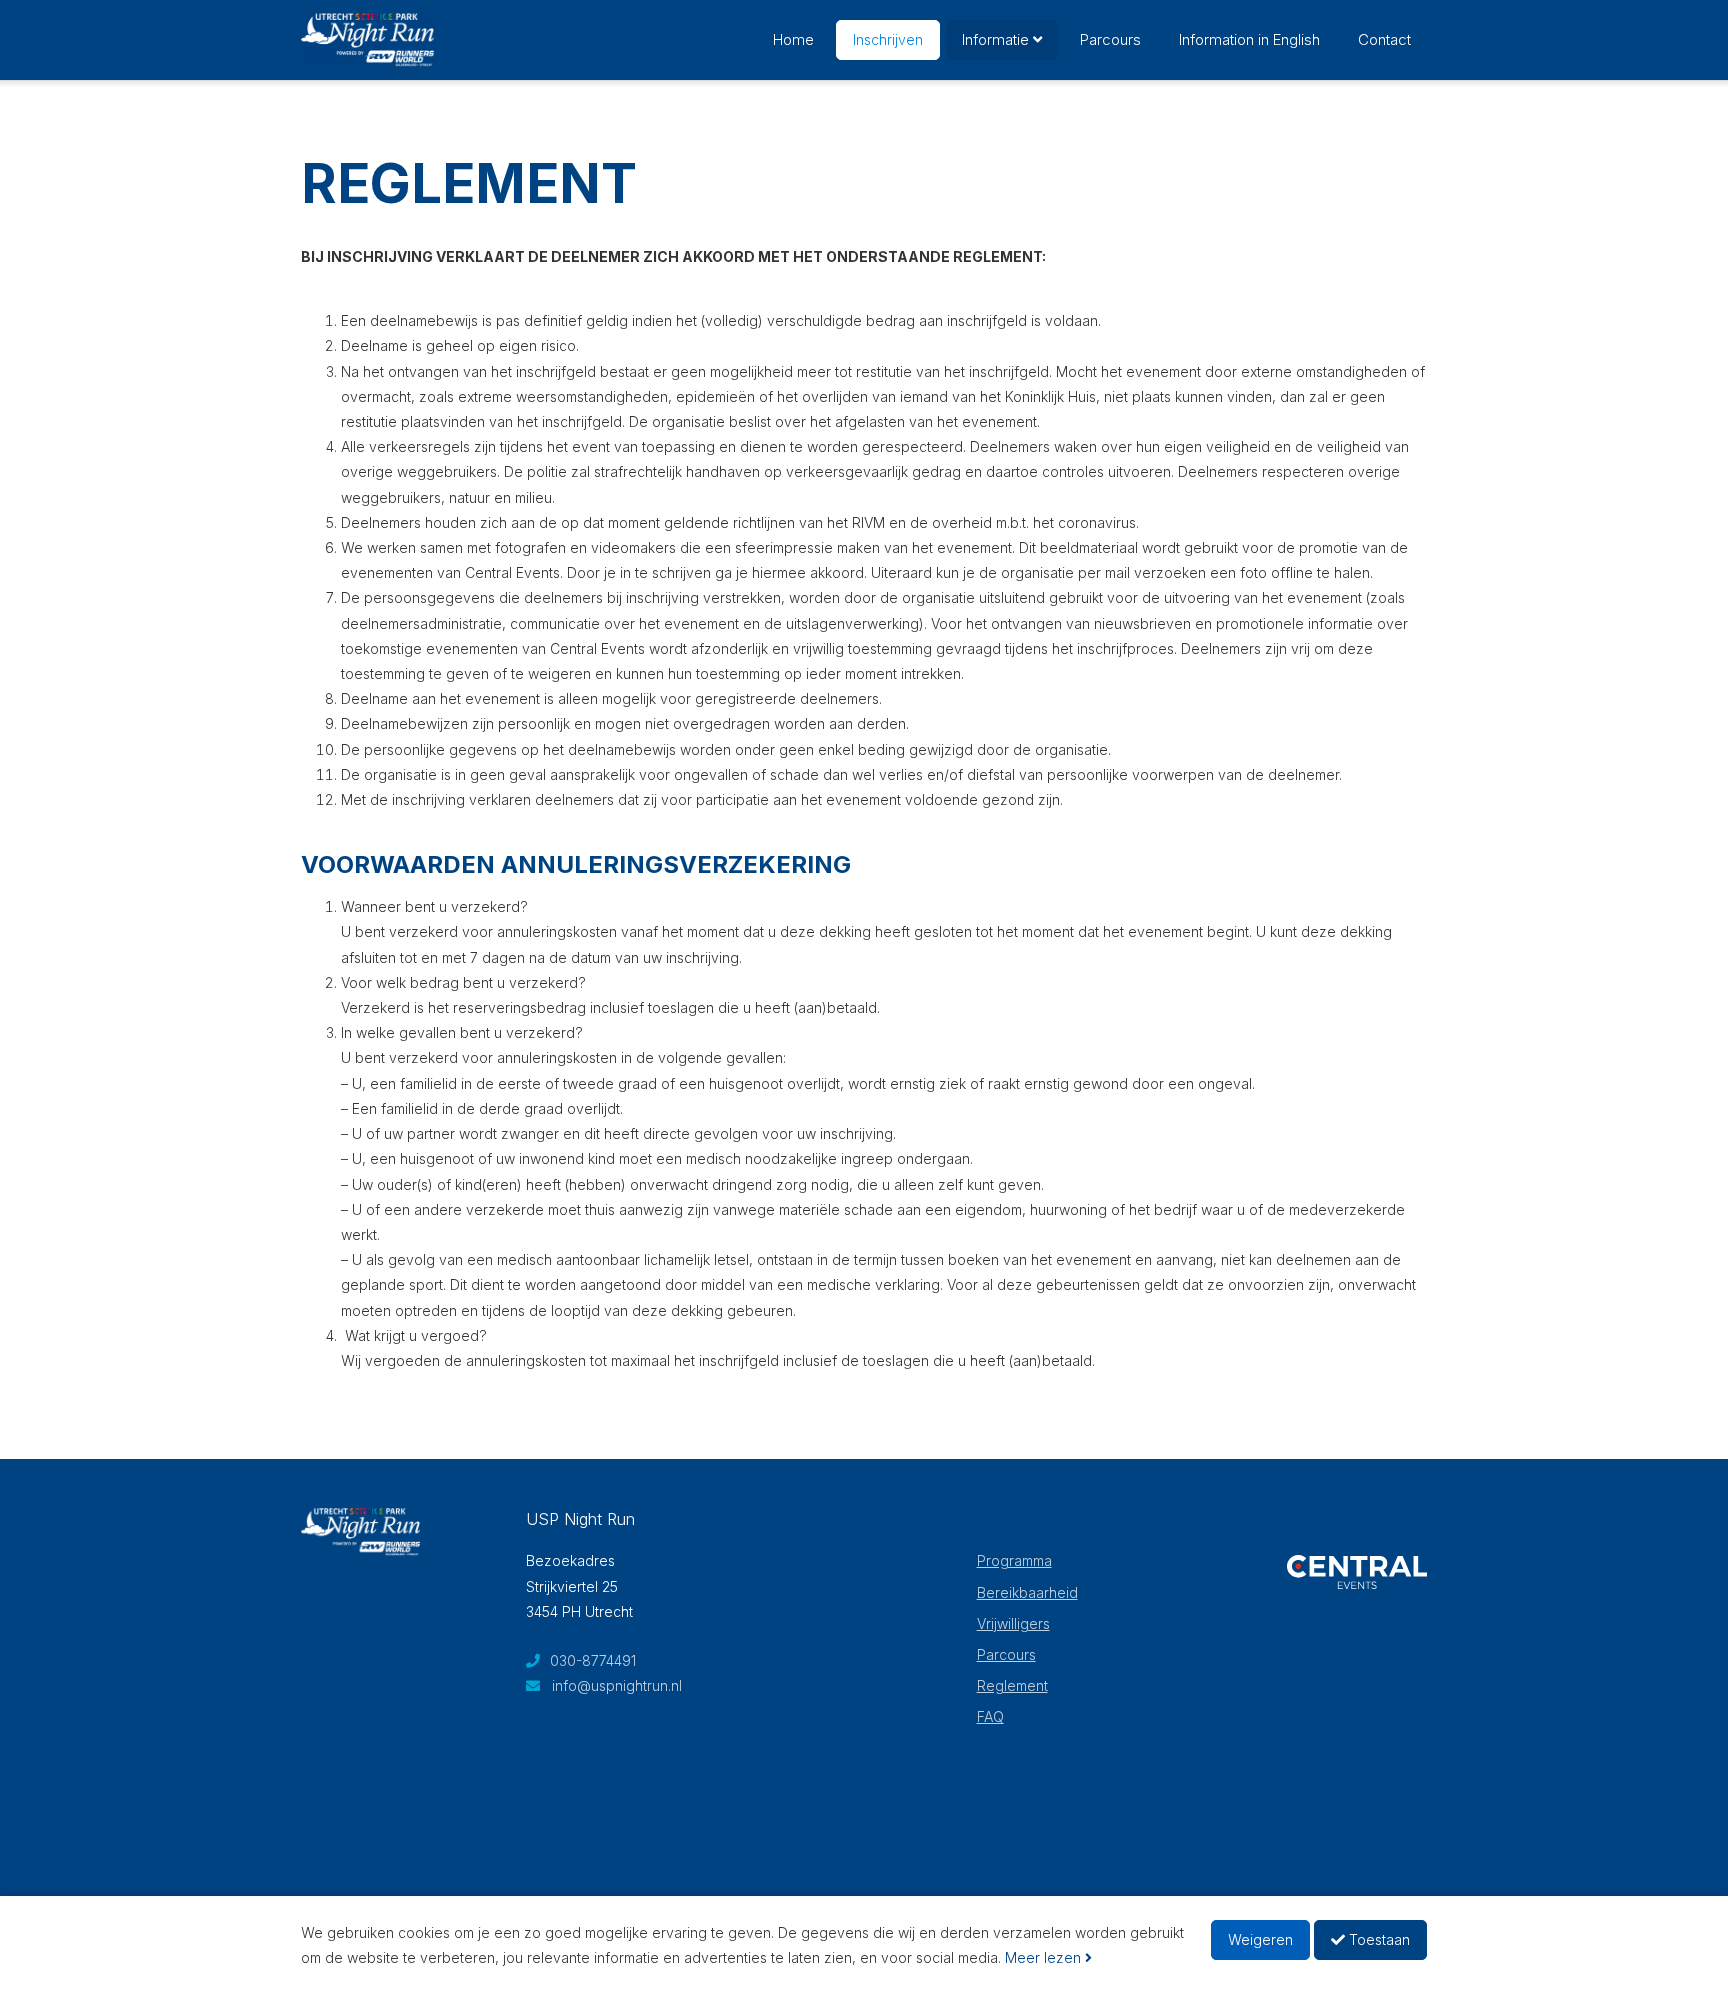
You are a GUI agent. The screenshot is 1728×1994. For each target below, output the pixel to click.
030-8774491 (591, 1660)
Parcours (1110, 39)
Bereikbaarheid (1027, 1592)
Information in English (1249, 39)
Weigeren (1260, 1939)
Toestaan (1377, 1939)
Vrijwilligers (1013, 1623)
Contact (1384, 39)
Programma (1014, 1560)
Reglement (1012, 1685)
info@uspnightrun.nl (617, 1685)
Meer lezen (1045, 1957)
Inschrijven (888, 39)
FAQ (990, 1716)
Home (793, 39)
